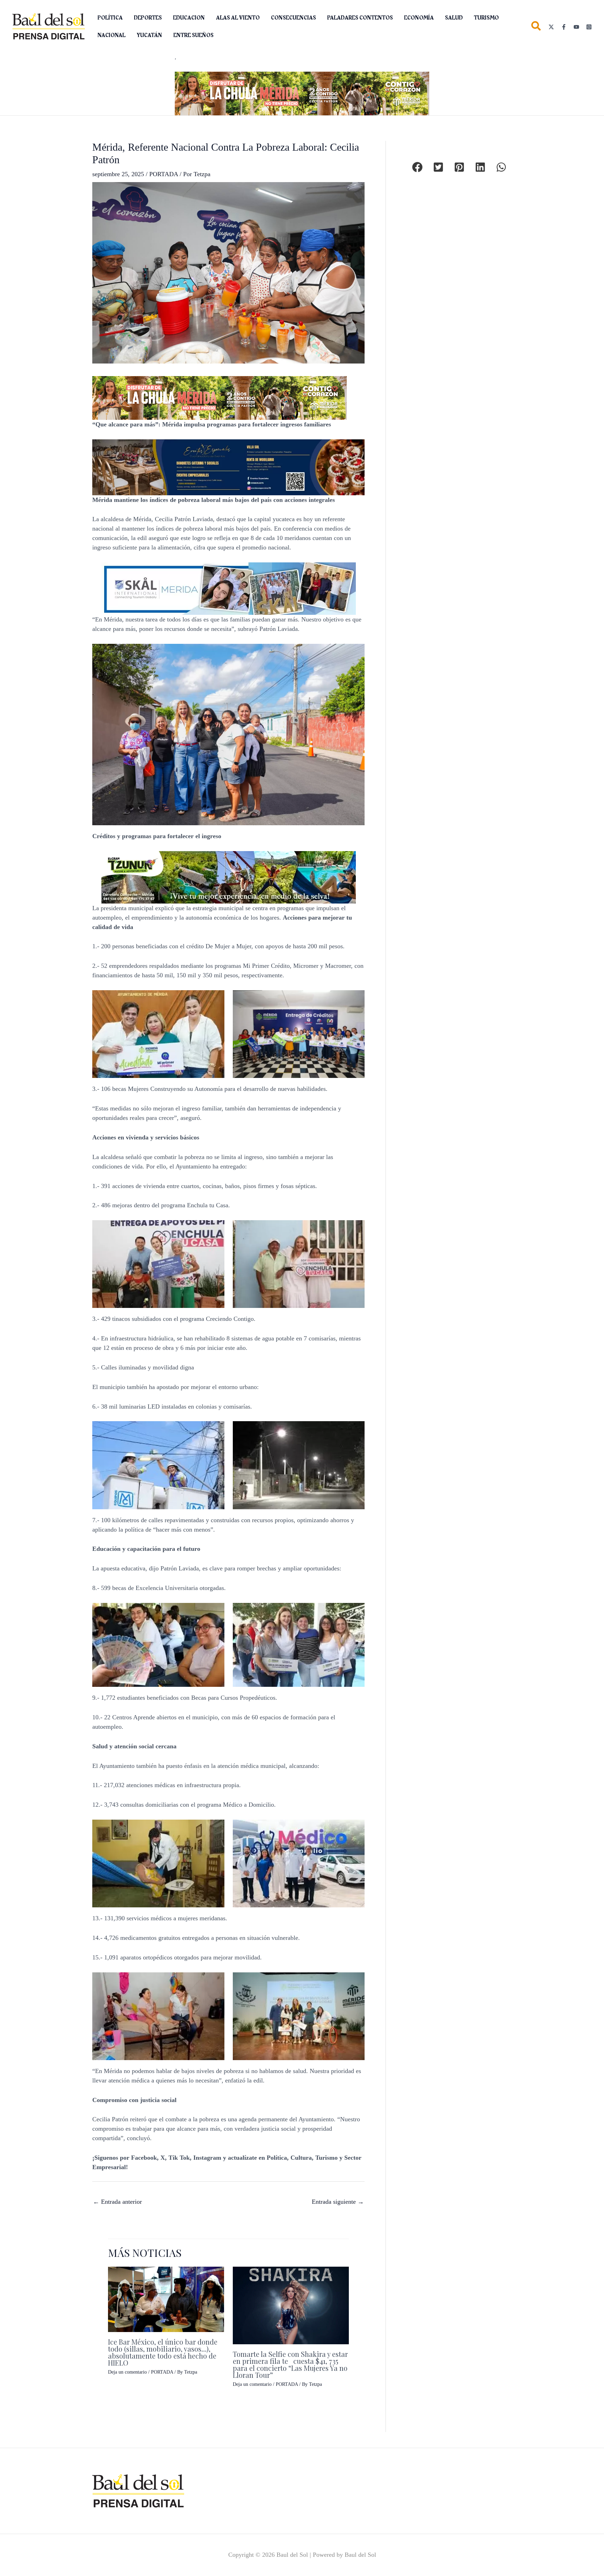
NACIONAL (112, 35)
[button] (536, 27)
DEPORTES (148, 18)
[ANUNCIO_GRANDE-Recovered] (229, 877)
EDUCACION (189, 18)
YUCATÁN (149, 35)
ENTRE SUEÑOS (193, 35)
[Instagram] (589, 27)
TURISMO (486, 18)
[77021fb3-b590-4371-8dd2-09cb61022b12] (229, 588)
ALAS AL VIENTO (238, 18)
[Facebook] (564, 27)
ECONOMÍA (419, 18)
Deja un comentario (127, 2372)
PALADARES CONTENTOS (360, 18)
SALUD (454, 18)
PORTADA (164, 174)
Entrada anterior (117, 2202)
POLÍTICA (110, 18)
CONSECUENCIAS (293, 18)
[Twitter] (551, 27)
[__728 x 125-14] (302, 93)
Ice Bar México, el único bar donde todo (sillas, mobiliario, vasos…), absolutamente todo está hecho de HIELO (163, 2352)
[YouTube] (576, 27)
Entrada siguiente (338, 2202)
